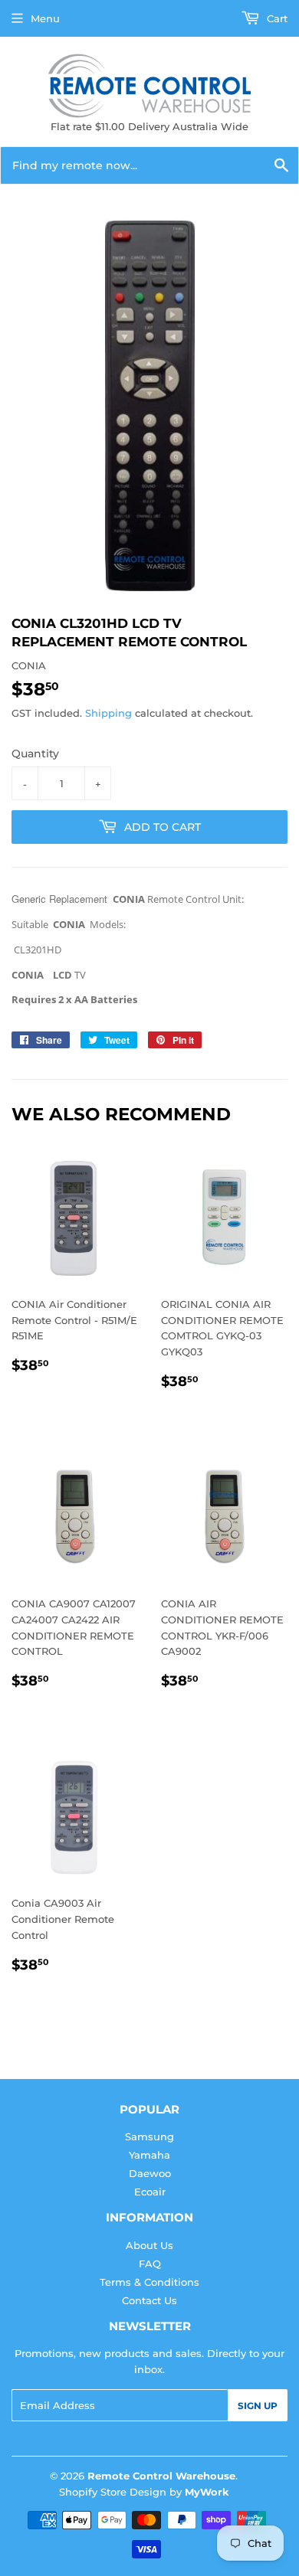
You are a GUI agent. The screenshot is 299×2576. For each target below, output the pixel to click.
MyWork (207, 2492)
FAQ (150, 2264)
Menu (45, 18)
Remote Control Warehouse (161, 2476)
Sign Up (258, 2406)
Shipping (108, 713)
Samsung (149, 2136)
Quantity (35, 754)
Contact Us (149, 2300)
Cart (276, 18)
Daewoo (150, 2173)
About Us (149, 2245)
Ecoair (150, 2192)
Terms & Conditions (149, 2282)
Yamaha (149, 2155)
